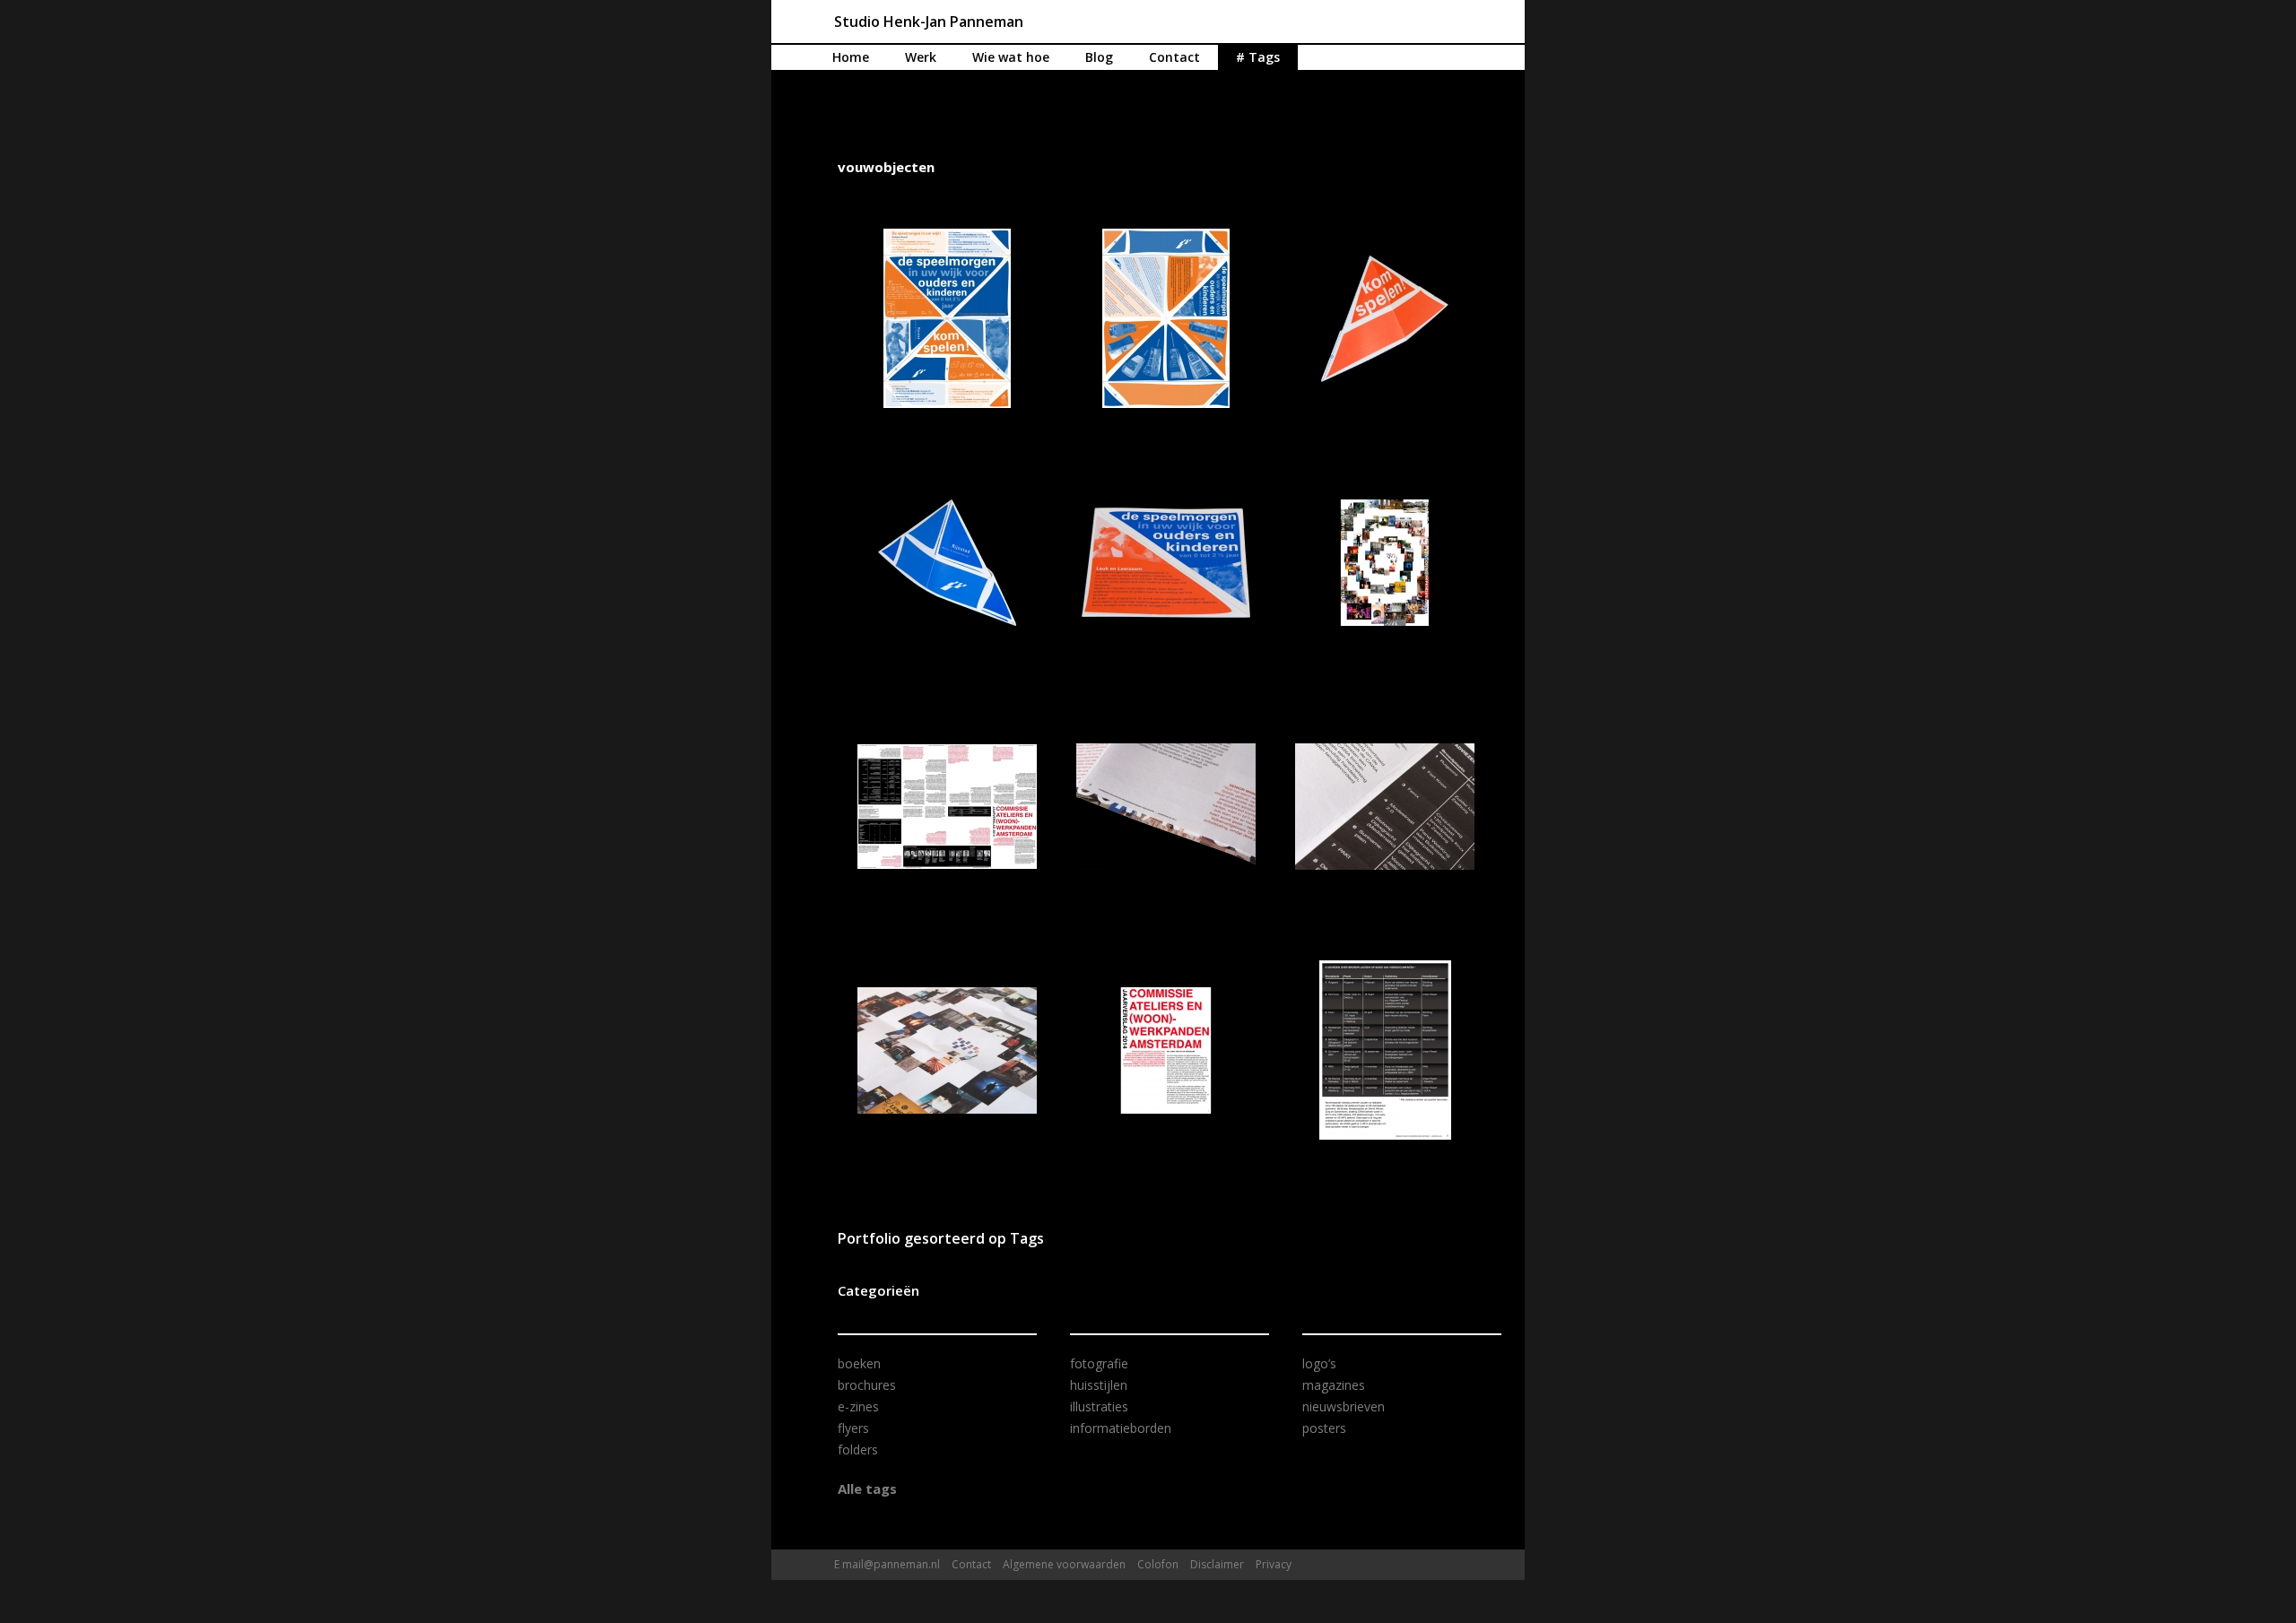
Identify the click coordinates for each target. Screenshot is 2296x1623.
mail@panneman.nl (891, 1564)
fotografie (1099, 1363)
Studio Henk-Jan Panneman (929, 22)
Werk (921, 57)
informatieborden (1121, 1428)
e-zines (858, 1406)
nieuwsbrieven (1344, 1406)
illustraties (1099, 1406)
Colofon (1158, 1564)
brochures (867, 1385)
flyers (853, 1428)
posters (1324, 1428)
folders (858, 1449)
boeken (859, 1363)
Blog (1099, 57)
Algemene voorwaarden (1064, 1564)
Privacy (1274, 1564)
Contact (1174, 57)
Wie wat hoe (1011, 57)
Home (851, 57)
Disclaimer (1217, 1564)
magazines (1334, 1385)
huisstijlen (1099, 1385)
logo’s (1319, 1363)
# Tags (1258, 57)
